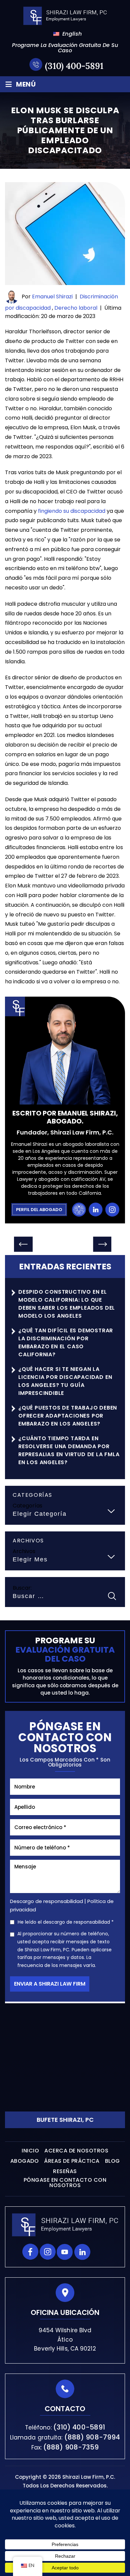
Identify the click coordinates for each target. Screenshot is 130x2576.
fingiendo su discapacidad (72, 511)
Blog (112, 2161)
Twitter (100, 2252)
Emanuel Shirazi (52, 297)
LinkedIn (95, 1210)
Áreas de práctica (72, 2161)
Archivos (24, 1551)
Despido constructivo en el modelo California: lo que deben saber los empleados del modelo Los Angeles (67, 1304)
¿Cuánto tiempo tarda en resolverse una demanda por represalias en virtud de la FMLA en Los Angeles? (69, 1450)
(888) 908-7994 (92, 2437)
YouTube (65, 2252)
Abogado (25, 2161)
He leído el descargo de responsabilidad (66, 1922)
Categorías (27, 1506)
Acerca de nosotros (76, 2151)
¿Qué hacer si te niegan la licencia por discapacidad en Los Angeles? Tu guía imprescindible (65, 1381)
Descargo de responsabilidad (46, 1902)
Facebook (30, 2252)
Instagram (112, 1210)
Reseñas (65, 2171)
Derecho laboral (76, 308)
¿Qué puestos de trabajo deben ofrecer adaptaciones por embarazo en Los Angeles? (68, 1416)
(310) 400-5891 (74, 66)
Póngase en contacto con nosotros (65, 2183)
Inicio (30, 2151)
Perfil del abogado (39, 1210)
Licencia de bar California (79, 1210)
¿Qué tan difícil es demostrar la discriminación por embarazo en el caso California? (66, 1342)
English (68, 34)
